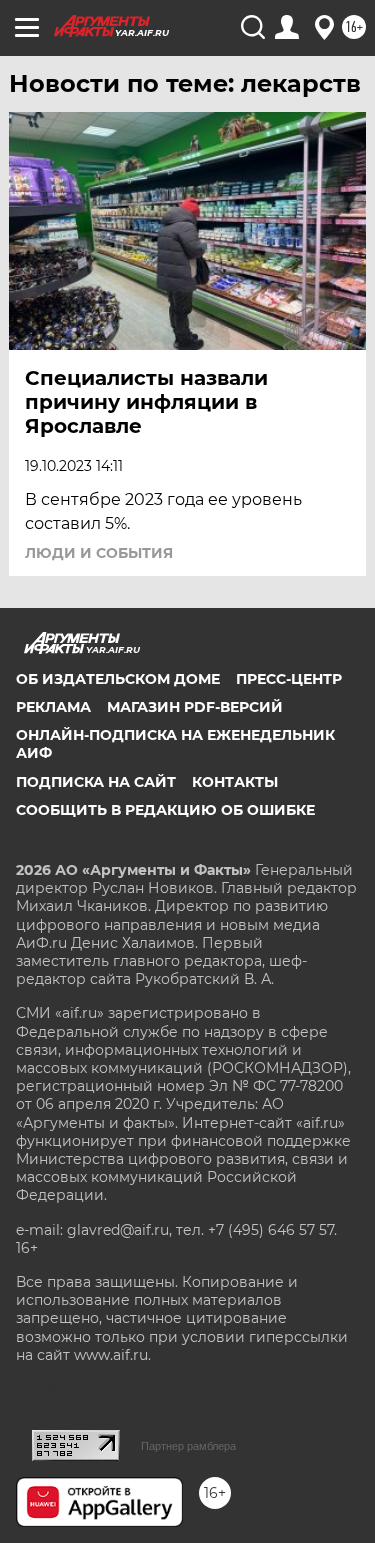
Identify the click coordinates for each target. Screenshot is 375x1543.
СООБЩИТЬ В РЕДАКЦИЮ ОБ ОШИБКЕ (165, 810)
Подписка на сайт (96, 782)
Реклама (53, 707)
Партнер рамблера (188, 1446)
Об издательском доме (118, 679)
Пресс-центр (289, 679)
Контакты (235, 782)
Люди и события (99, 553)
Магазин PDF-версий (195, 707)
